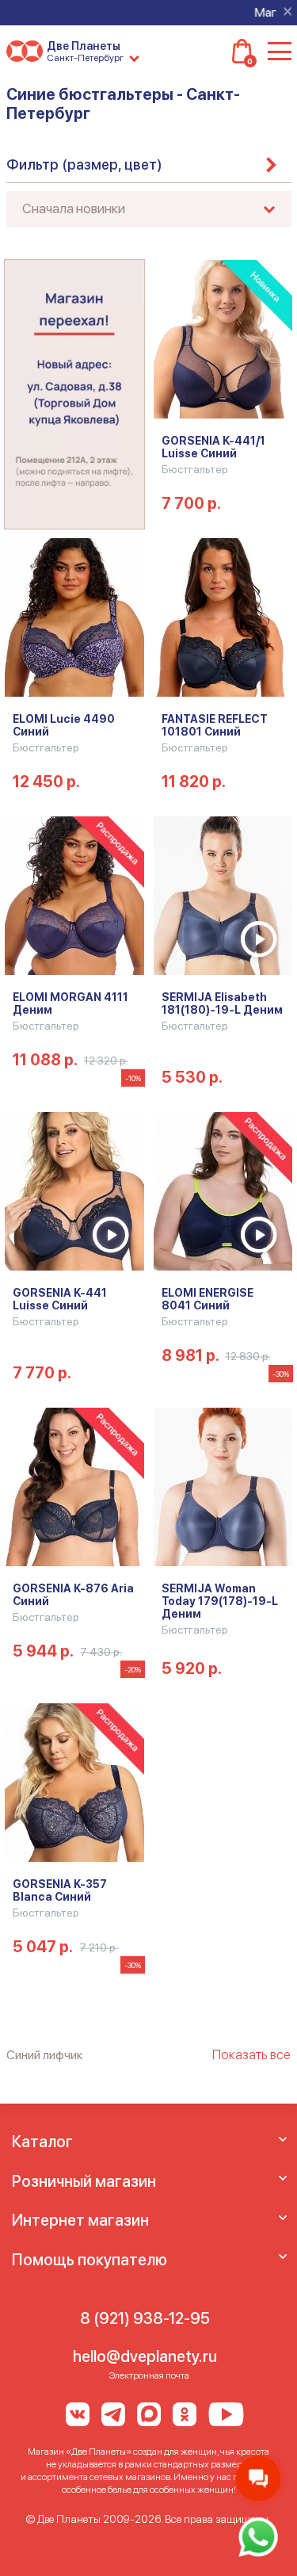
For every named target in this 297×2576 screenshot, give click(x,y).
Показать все (251, 2054)
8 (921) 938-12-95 (145, 2318)
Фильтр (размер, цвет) (84, 164)
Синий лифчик (45, 2055)
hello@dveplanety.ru (145, 2356)
